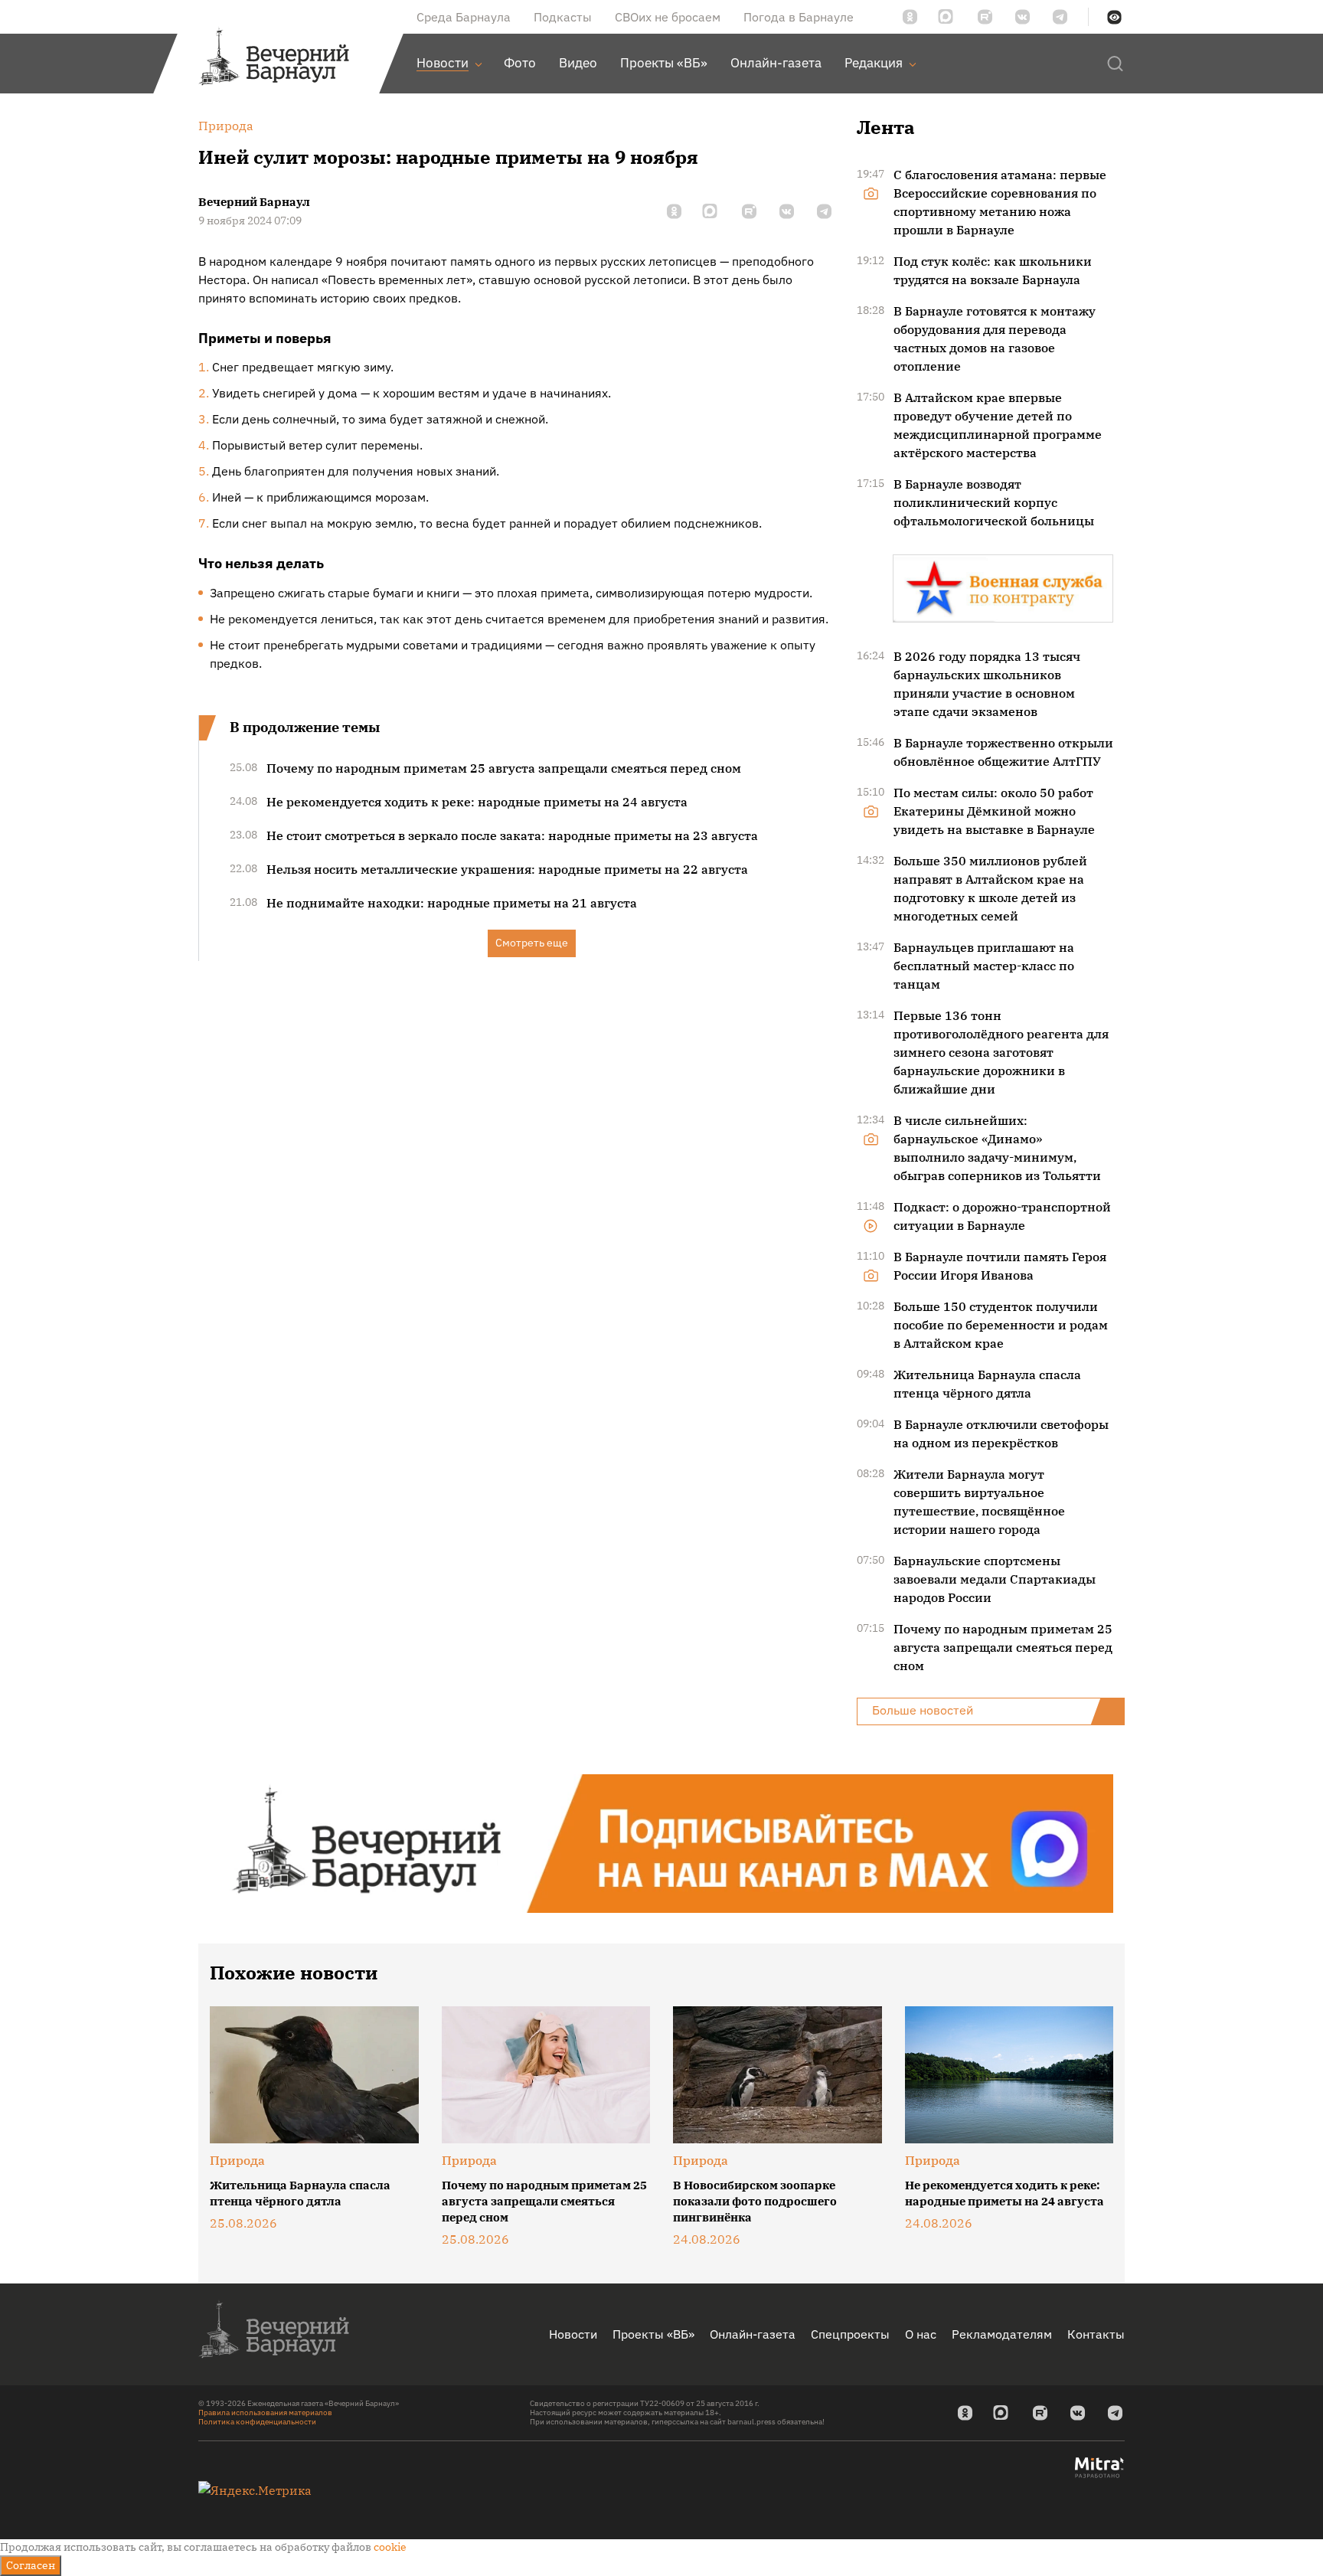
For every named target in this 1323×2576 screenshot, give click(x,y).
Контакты (1096, 2334)
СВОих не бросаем (668, 17)
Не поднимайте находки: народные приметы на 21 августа (452, 903)
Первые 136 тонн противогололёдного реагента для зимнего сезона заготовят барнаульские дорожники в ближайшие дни (1001, 1052)
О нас (921, 2334)
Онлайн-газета (753, 2334)
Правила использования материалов (265, 2413)
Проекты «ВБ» (653, 2334)
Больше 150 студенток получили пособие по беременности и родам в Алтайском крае (1001, 1325)
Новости (573, 2334)
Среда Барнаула (464, 17)
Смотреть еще (532, 943)
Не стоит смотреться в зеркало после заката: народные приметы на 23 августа (512, 835)
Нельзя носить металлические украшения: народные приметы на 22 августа (507, 869)
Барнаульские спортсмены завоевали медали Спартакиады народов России (995, 1579)
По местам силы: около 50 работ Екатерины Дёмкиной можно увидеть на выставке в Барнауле (994, 811)
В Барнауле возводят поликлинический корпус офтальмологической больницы (994, 502)
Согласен (31, 2565)
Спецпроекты (850, 2334)
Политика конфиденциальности (257, 2422)
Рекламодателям (1002, 2334)
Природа (237, 2160)
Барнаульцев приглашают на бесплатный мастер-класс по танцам (984, 966)
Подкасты (563, 17)
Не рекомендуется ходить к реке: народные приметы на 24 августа (477, 802)
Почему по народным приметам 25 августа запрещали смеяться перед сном (504, 768)
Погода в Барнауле (799, 17)
